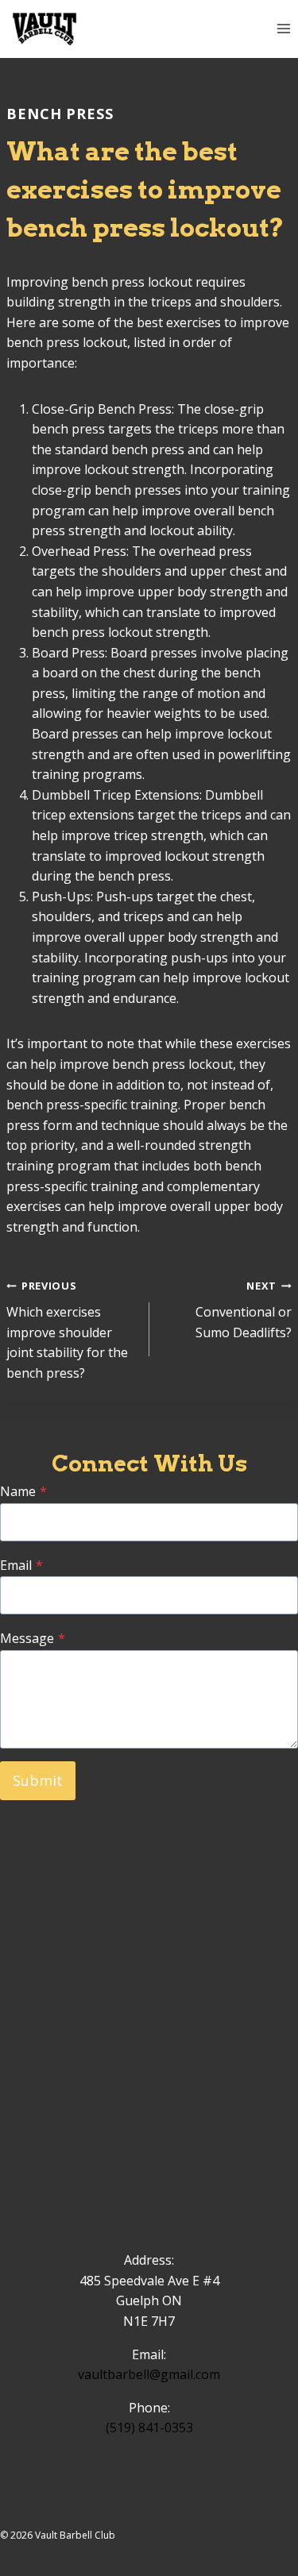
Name (23, 1491)
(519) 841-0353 (149, 2428)
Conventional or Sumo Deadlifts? (244, 1309)
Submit (38, 1780)
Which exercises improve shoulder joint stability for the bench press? (67, 1330)
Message (33, 1638)
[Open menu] (283, 29)
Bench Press (60, 114)
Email (21, 1565)
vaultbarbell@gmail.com (149, 2374)
